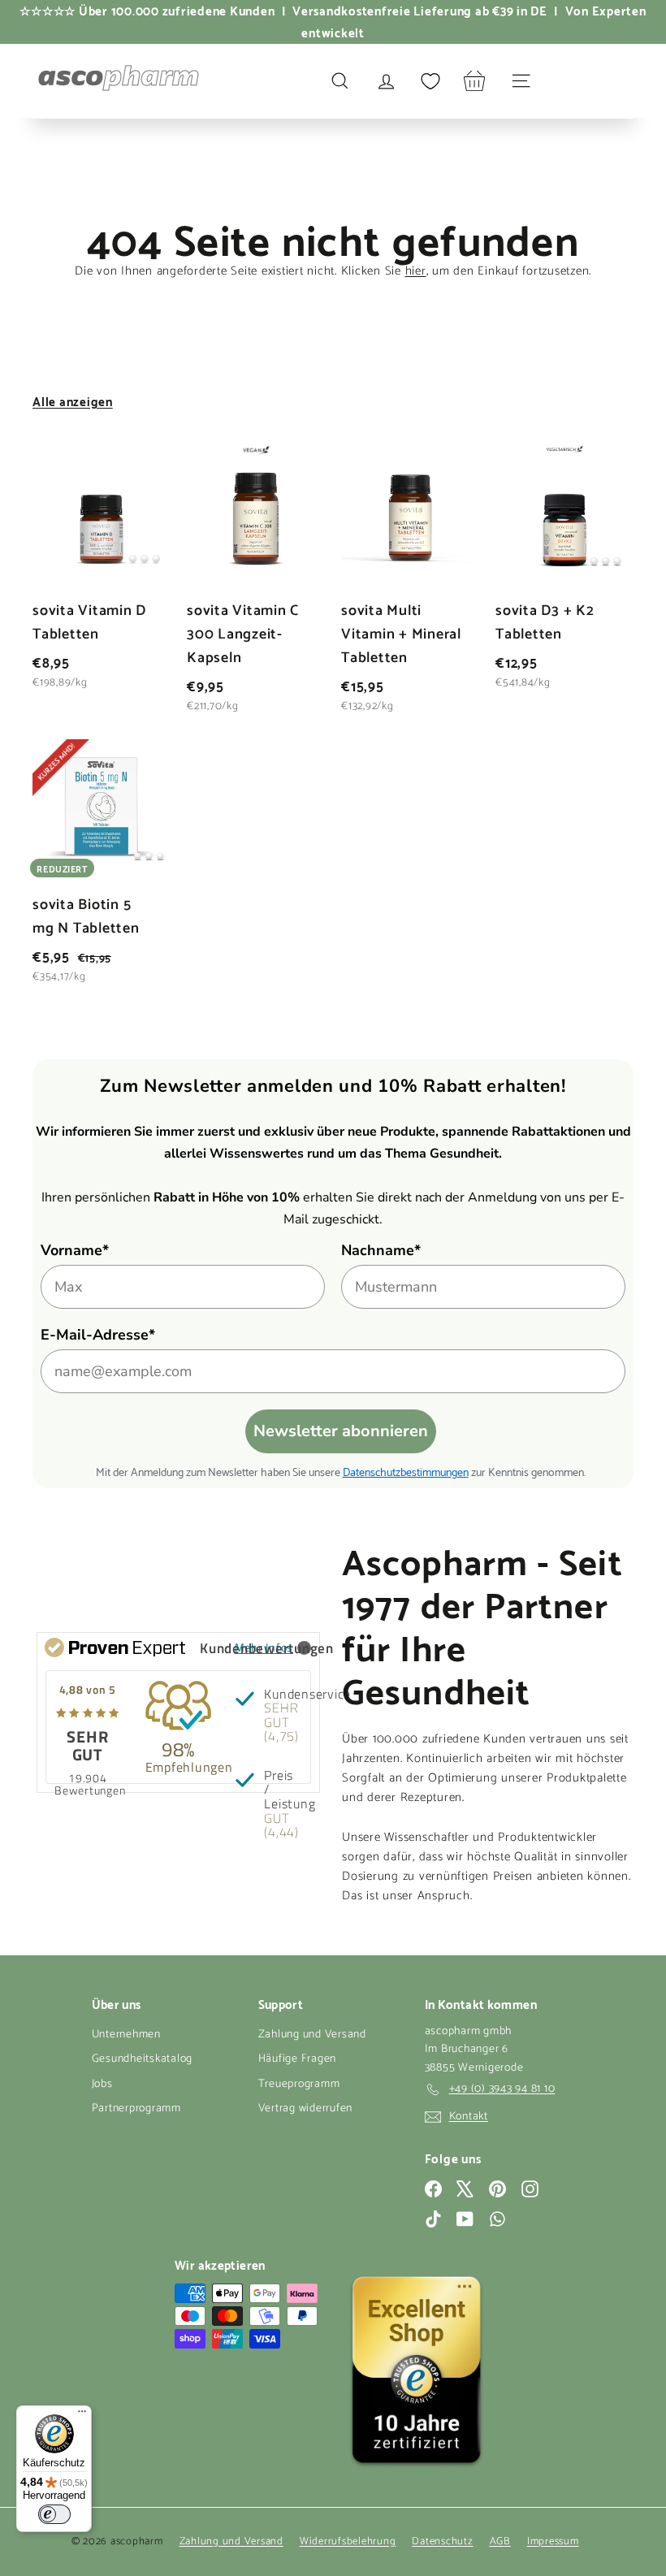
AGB (500, 2541)
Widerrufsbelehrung (348, 2541)
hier (416, 271)
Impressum (553, 2541)
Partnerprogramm (136, 2108)
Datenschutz (442, 2541)
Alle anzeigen (73, 400)
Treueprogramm (299, 2084)
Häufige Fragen (298, 2059)
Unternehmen (126, 2035)
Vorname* (75, 1250)
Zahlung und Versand (312, 2035)
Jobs (102, 2084)
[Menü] (82, 2415)
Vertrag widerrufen (306, 2108)
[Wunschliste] (430, 81)
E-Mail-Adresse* (98, 1335)
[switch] (54, 2514)
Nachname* (381, 1250)
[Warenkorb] (475, 81)
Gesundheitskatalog (143, 2059)
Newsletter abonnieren (341, 1431)
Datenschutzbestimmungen (406, 1471)
